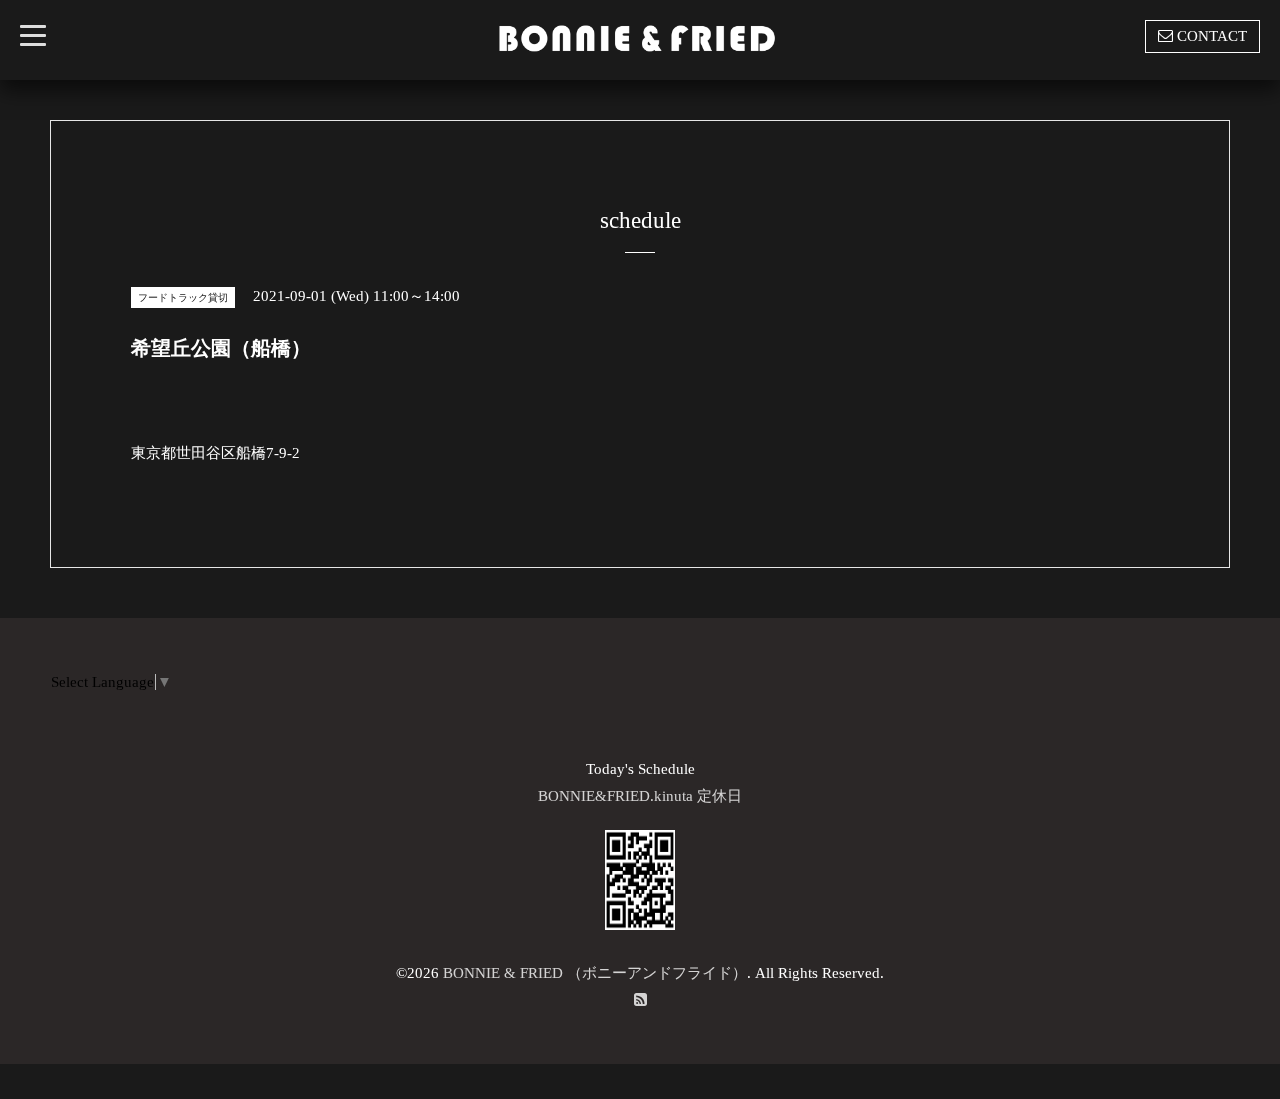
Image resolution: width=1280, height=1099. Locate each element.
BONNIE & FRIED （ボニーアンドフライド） (595, 973)
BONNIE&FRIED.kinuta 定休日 (640, 796)
